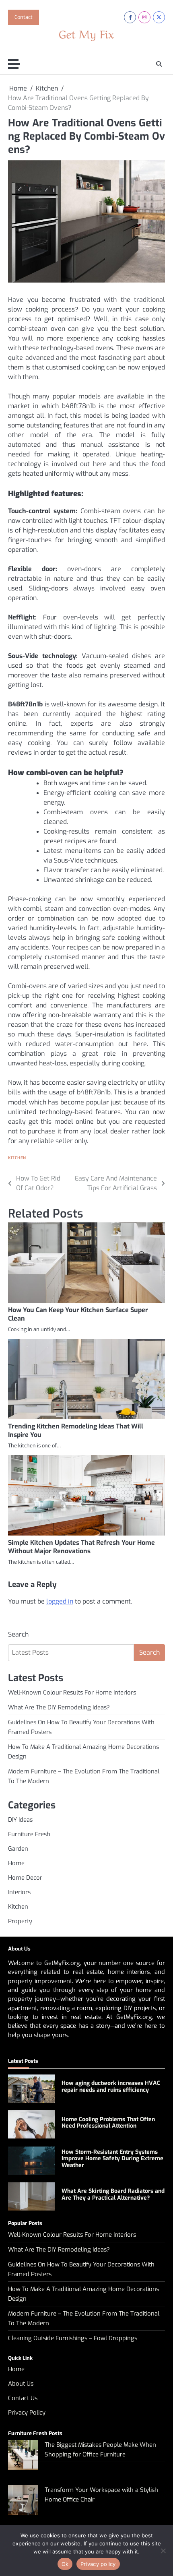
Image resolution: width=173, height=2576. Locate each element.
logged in (60, 1601)
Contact (24, 17)
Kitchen (17, 1158)
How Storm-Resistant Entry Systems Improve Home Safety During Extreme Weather (112, 2159)
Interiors (19, 1892)
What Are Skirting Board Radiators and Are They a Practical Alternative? (113, 2194)
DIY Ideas (20, 1820)
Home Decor (25, 1878)
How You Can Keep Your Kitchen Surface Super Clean (78, 1314)
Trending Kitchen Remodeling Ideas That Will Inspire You (76, 1430)
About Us (21, 2384)
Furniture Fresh (29, 1834)
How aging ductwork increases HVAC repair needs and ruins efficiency (111, 2087)
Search (18, 1634)
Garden (18, 1849)
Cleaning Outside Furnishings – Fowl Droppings (73, 2338)
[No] (163, 2551)
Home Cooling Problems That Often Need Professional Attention (108, 2123)
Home (16, 1863)
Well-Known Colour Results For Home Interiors (72, 1693)
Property (20, 1921)
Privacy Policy (27, 2413)
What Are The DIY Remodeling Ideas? (59, 1707)
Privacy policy (98, 2564)
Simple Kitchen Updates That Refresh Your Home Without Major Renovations (81, 1547)
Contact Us (23, 2398)
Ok (65, 2564)
